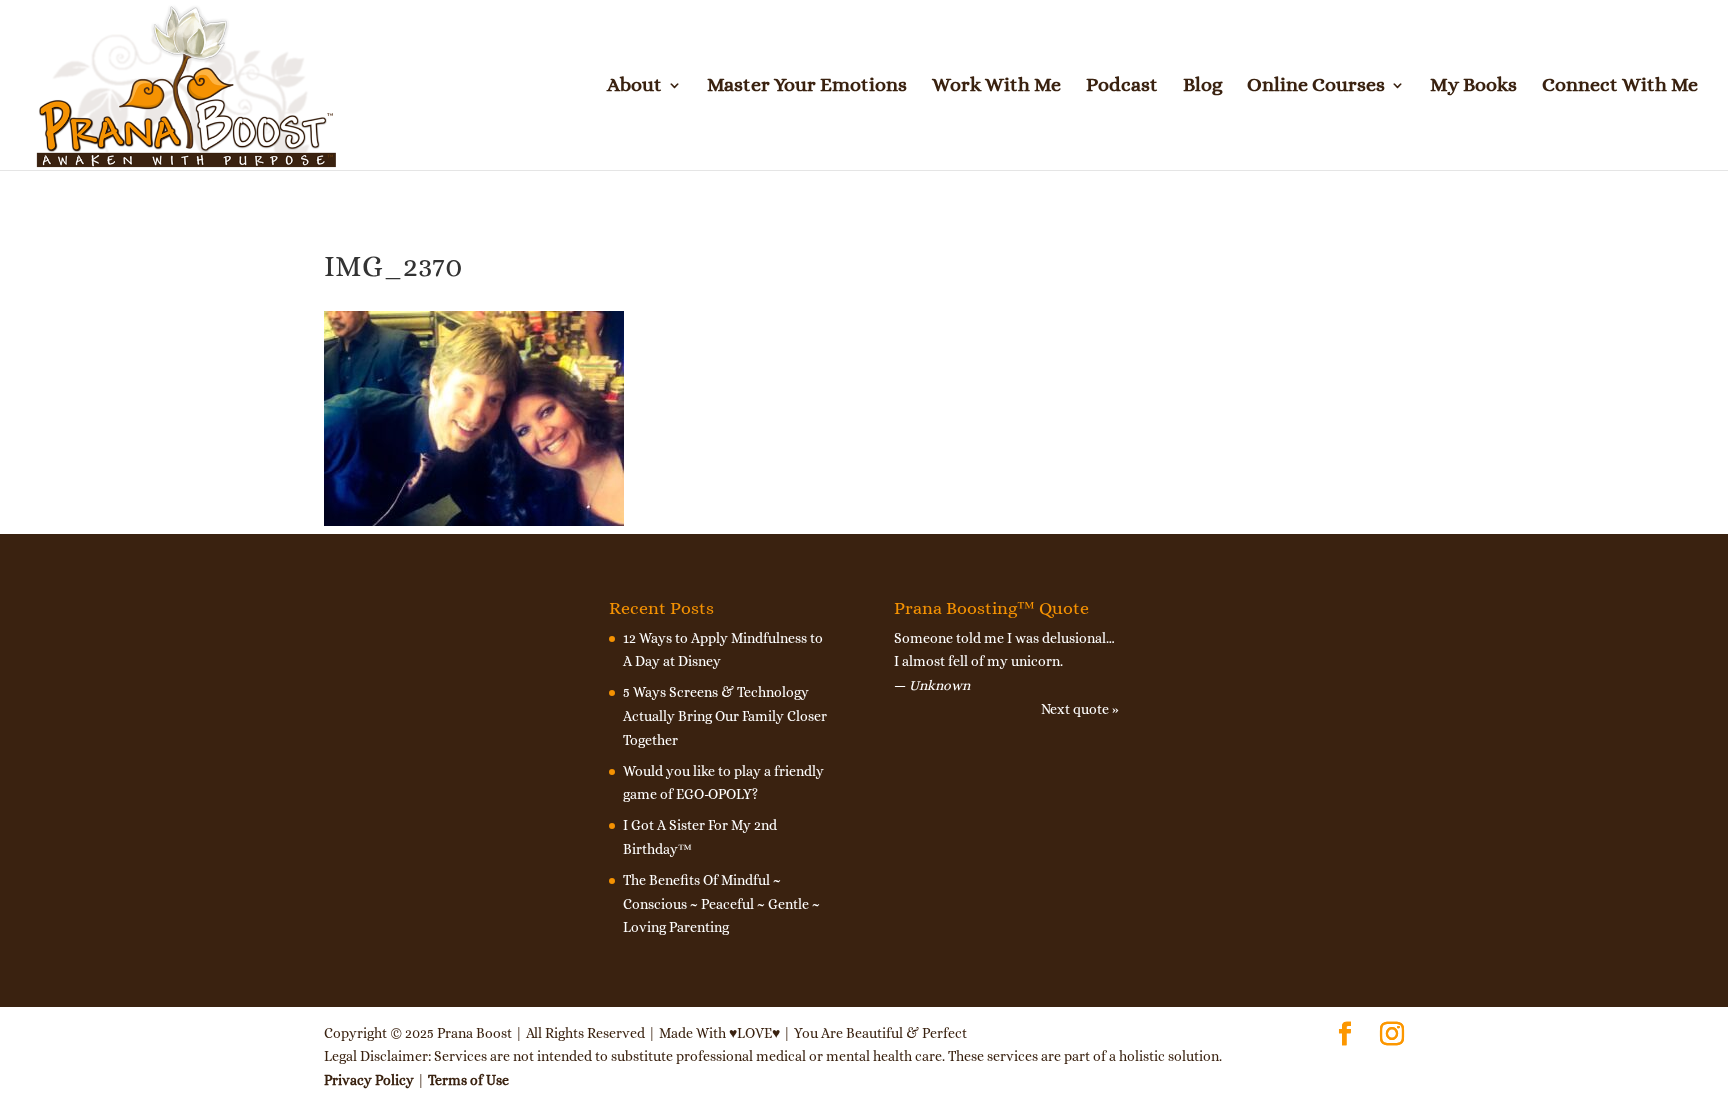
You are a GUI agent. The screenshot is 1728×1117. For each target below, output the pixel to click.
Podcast (1122, 87)
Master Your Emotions (807, 87)
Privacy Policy (369, 1080)
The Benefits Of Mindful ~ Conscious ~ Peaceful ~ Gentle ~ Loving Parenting (721, 904)
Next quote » (1080, 709)
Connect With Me (1620, 87)
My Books (1473, 87)
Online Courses (1316, 87)
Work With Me (996, 87)
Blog (1202, 87)
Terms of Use (468, 1080)
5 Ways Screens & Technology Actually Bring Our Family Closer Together (725, 716)
